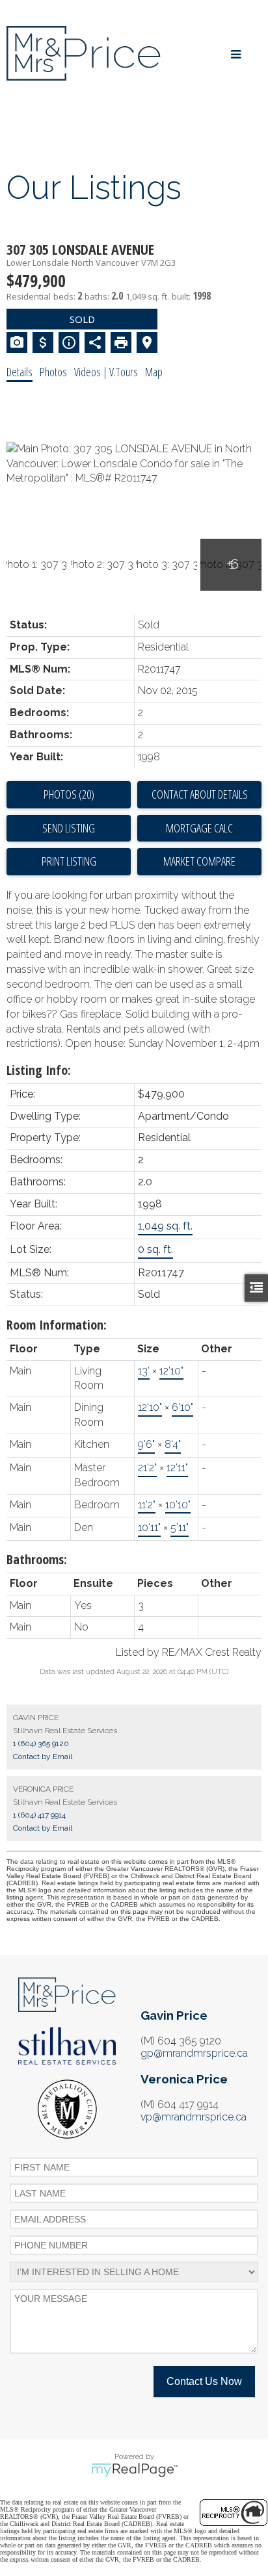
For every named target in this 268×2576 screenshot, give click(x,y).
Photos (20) (69, 794)
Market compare (199, 861)
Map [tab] (154, 372)
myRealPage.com (134, 2470)
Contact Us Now (204, 2381)
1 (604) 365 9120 (41, 1744)
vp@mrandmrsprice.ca (194, 2117)
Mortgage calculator (199, 829)
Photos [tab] (53, 372)
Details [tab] (20, 372)
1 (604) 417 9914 (39, 1815)
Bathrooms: (37, 1559)
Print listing (69, 861)
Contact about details (200, 794)
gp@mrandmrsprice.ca (194, 2053)
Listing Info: (39, 1070)
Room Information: (57, 1325)
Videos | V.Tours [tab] (106, 372)
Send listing (69, 828)
